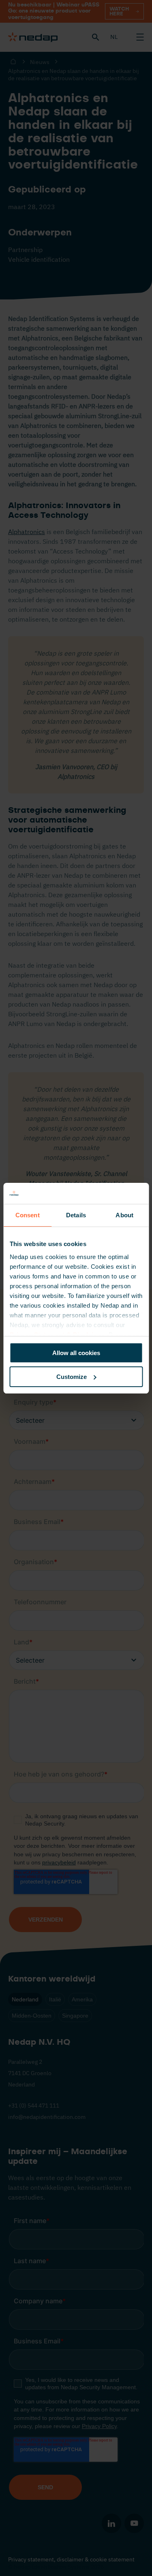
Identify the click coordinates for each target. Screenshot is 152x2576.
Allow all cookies (76, 1353)
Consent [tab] (28, 1215)
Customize (72, 1377)
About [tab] (124, 1215)
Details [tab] (76, 1215)
